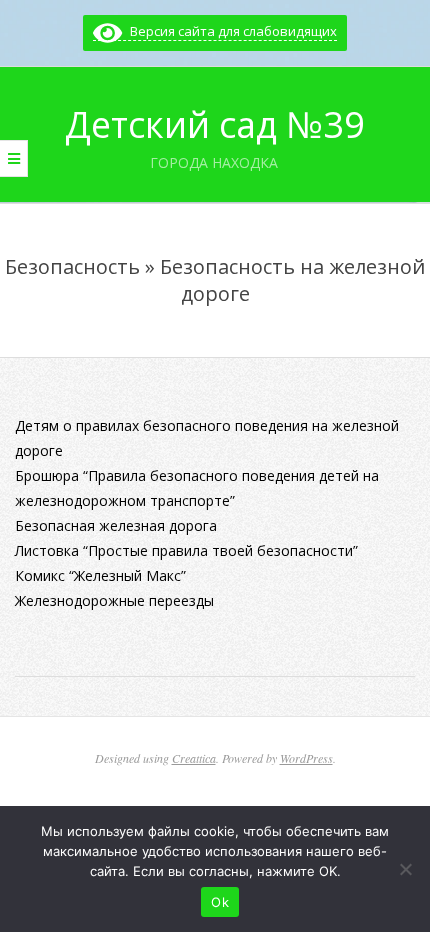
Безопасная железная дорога (116, 525)
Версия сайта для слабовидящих (229, 31)
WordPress (306, 758)
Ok (220, 902)
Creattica (194, 758)
